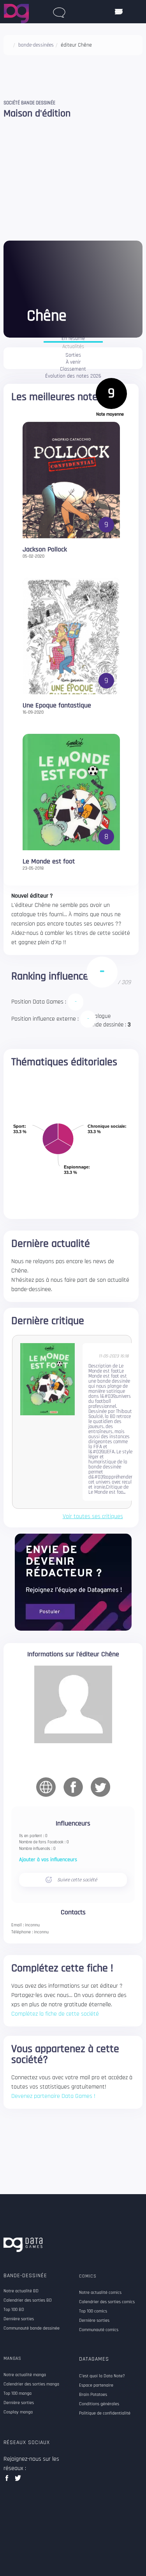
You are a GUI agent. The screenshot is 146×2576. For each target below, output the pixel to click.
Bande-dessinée (25, 2276)
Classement (73, 369)
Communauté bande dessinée (32, 2328)
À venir (73, 362)
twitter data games (18, 2480)
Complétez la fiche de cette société (55, 2014)
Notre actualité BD (21, 2291)
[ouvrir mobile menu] (119, 12)
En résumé (73, 339)
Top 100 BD (14, 2310)
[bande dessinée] (59, 11)
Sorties (73, 355)
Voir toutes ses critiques (93, 1517)
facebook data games (8, 2480)
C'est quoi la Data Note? (102, 2376)
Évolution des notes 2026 (73, 376)
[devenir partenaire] (73, 1582)
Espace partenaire (96, 2385)
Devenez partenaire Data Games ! (53, 2096)
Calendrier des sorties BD (28, 2300)
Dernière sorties (19, 2319)
